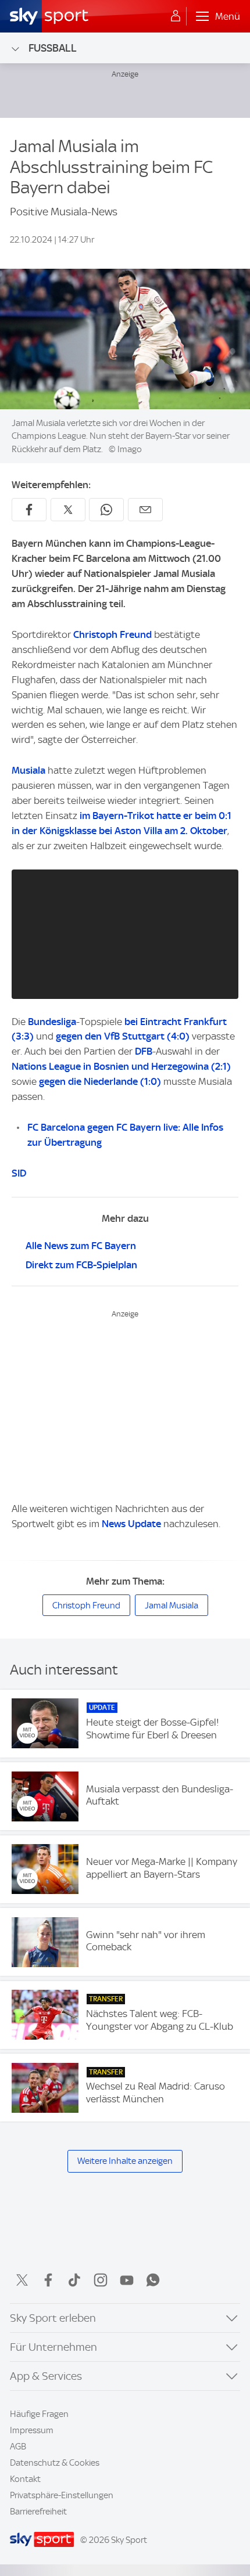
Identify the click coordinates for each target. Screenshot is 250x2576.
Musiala (28, 770)
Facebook (48, 2280)
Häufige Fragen (39, 2414)
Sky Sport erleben (53, 2318)
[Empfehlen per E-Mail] (145, 510)
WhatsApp (153, 2280)
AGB (18, 2447)
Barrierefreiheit (38, 2512)
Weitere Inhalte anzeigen (125, 2161)
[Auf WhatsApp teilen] (106, 510)
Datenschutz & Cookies (55, 2463)
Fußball (53, 48)
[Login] (176, 16)
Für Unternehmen (53, 2347)
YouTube (127, 2280)
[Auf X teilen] (68, 510)
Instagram (101, 2280)
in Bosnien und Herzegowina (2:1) (157, 1066)
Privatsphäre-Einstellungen (62, 2495)
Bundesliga (52, 1022)
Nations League (46, 1066)
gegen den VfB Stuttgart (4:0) (123, 1036)
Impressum (32, 2430)
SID (19, 1173)
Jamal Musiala (172, 1606)
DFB (144, 1051)
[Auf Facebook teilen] (29, 510)
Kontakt (25, 2479)
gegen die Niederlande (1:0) (100, 1081)
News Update (131, 1524)
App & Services (46, 2376)
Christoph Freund (112, 634)
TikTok (74, 2280)
